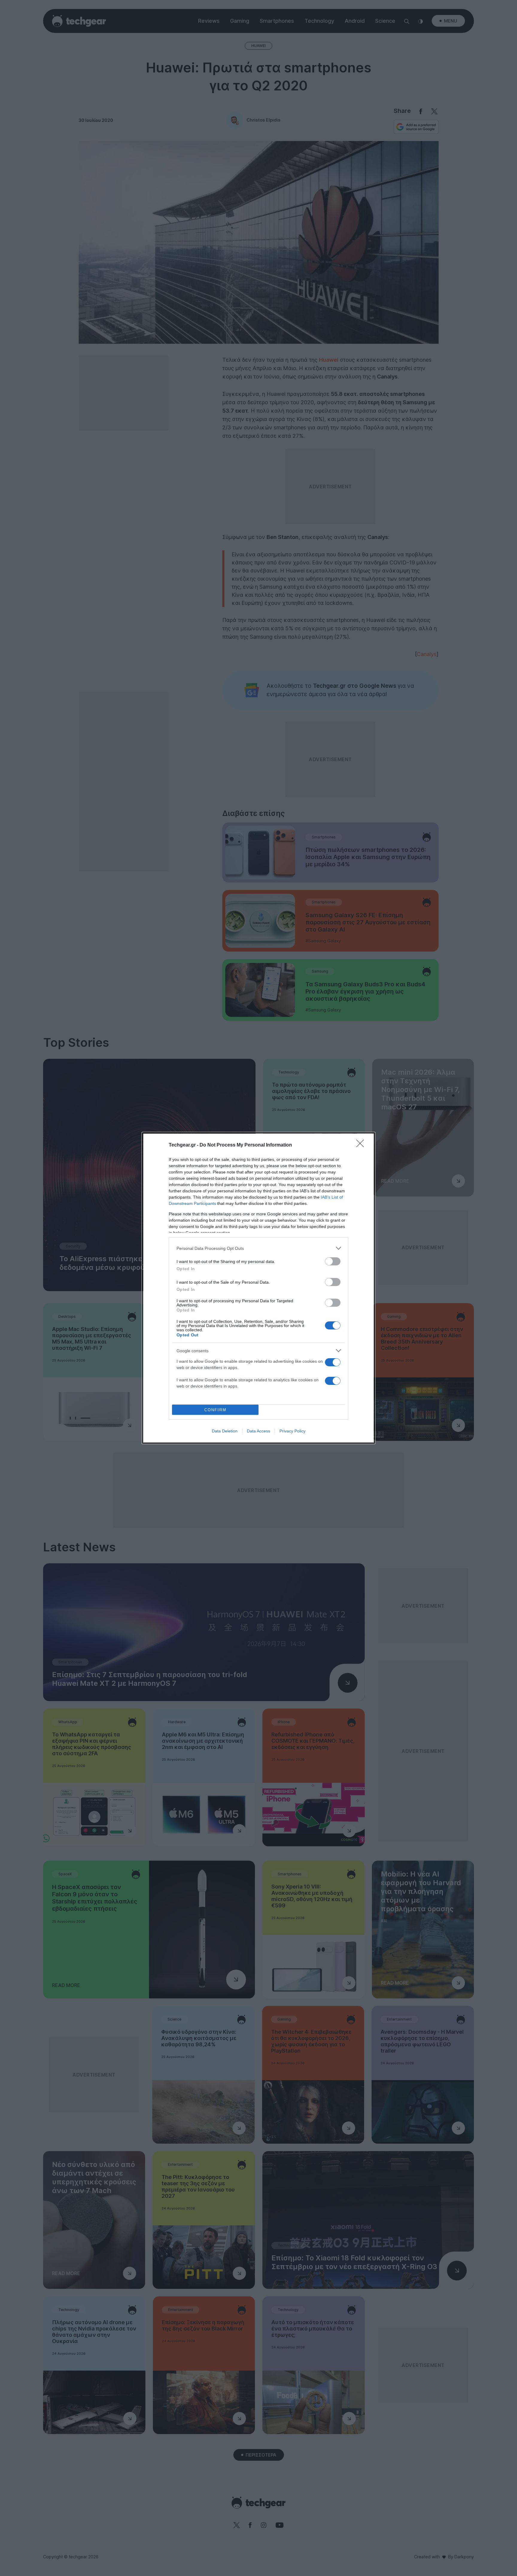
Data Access (258, 1431)
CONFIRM (215, 1410)
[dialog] (258, 1288)
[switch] (333, 1261)
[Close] (362, 1145)
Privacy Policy (292, 1431)
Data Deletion (225, 1431)
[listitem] (258, 1248)
